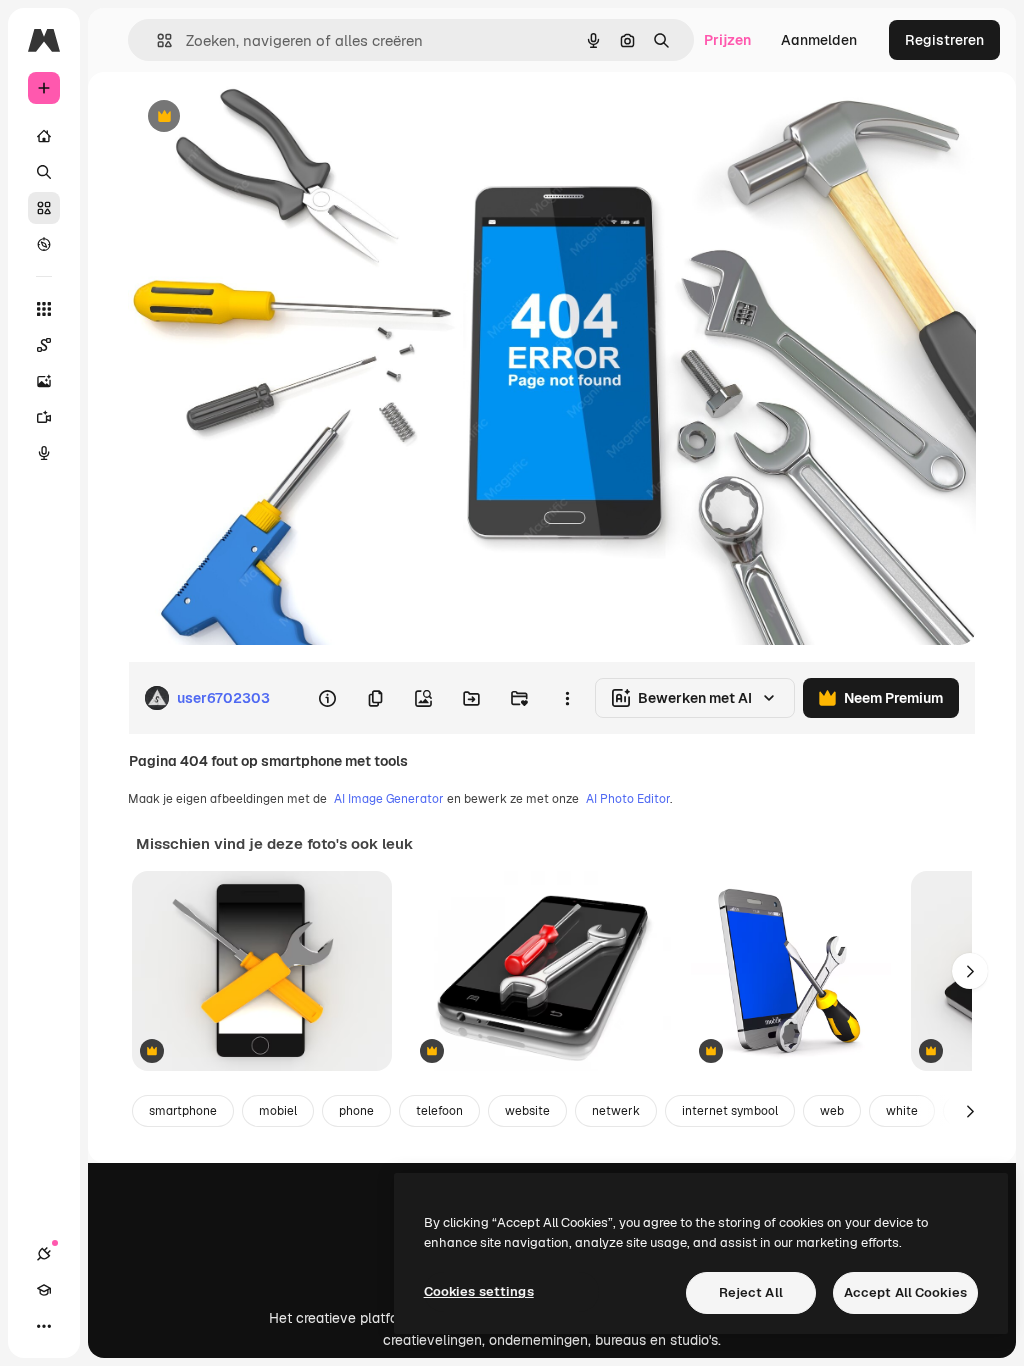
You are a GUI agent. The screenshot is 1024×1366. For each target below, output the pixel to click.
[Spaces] (44, 345)
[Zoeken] (44, 172)
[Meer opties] (567, 698)
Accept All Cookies (905, 1292)
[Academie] (44, 1290)
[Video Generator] (44, 417)
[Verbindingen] (44, 1254)
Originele (259, 117)
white (902, 1111)
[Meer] (44, 1326)
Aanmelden (819, 40)
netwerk (616, 1111)
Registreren (944, 40)
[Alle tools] (44, 309)
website (527, 1111)
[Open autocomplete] (156, 40)
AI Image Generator (389, 799)
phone (356, 1111)
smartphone (183, 1111)
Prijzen (727, 40)
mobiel (278, 1111)
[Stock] (44, 208)
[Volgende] (970, 971)
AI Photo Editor (628, 799)
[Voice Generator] (44, 453)
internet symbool (730, 1111)
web (832, 1111)
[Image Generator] (44, 381)
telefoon (439, 1111)
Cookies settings (479, 1291)
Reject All (751, 1292)
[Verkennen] (44, 244)
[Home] (44, 136)
